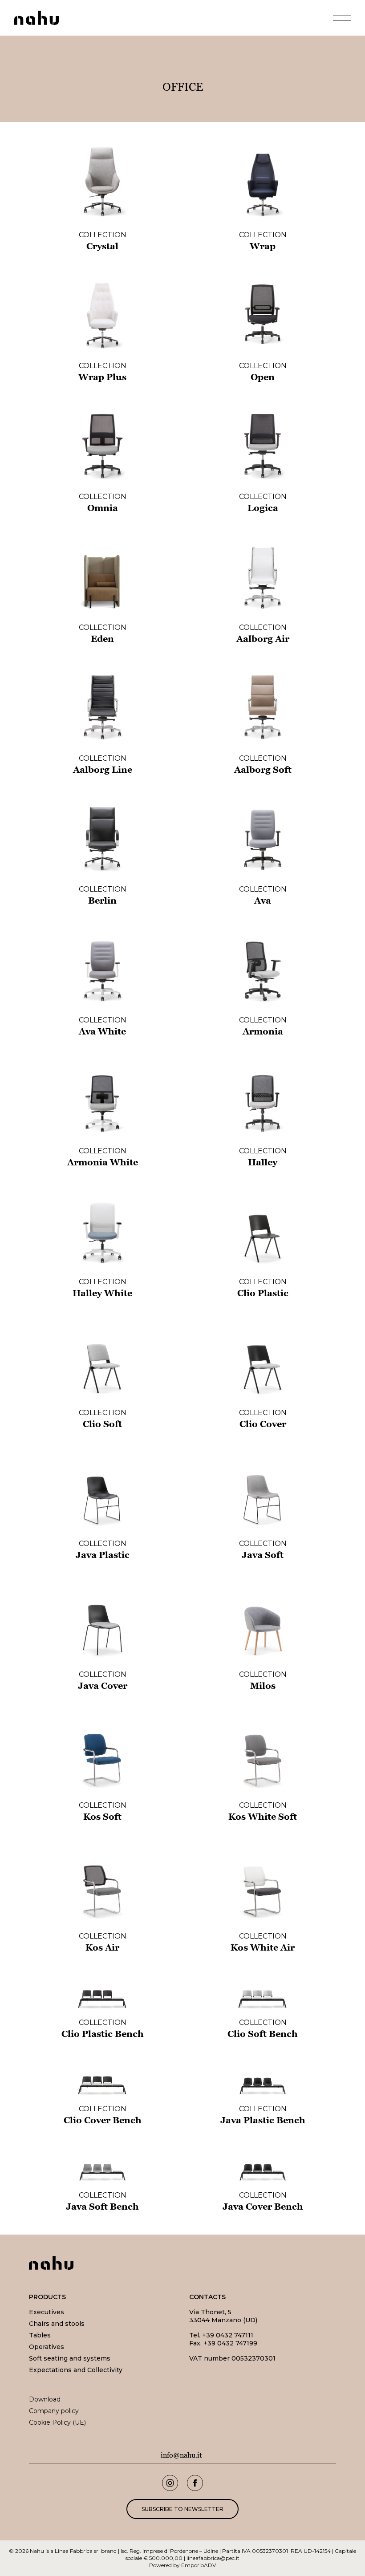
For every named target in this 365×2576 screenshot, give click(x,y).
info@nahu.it (181, 2455)
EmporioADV (199, 2565)
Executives (47, 2312)
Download (45, 2399)
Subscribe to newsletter (182, 2509)
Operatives (47, 2347)
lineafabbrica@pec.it (213, 2558)
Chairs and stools (57, 2324)
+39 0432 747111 (228, 2335)
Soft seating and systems (70, 2358)
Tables (40, 2335)
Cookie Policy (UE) (57, 2422)
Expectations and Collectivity (76, 2370)
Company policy (54, 2411)
